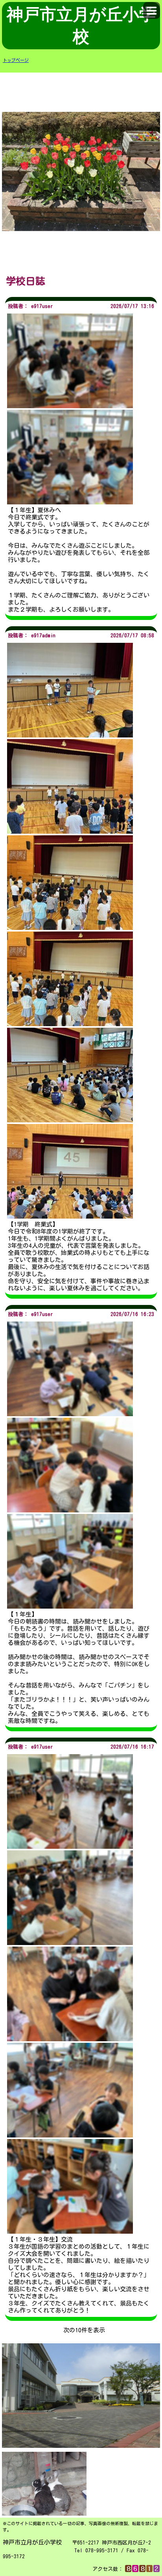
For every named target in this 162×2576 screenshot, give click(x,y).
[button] (152, 10)
